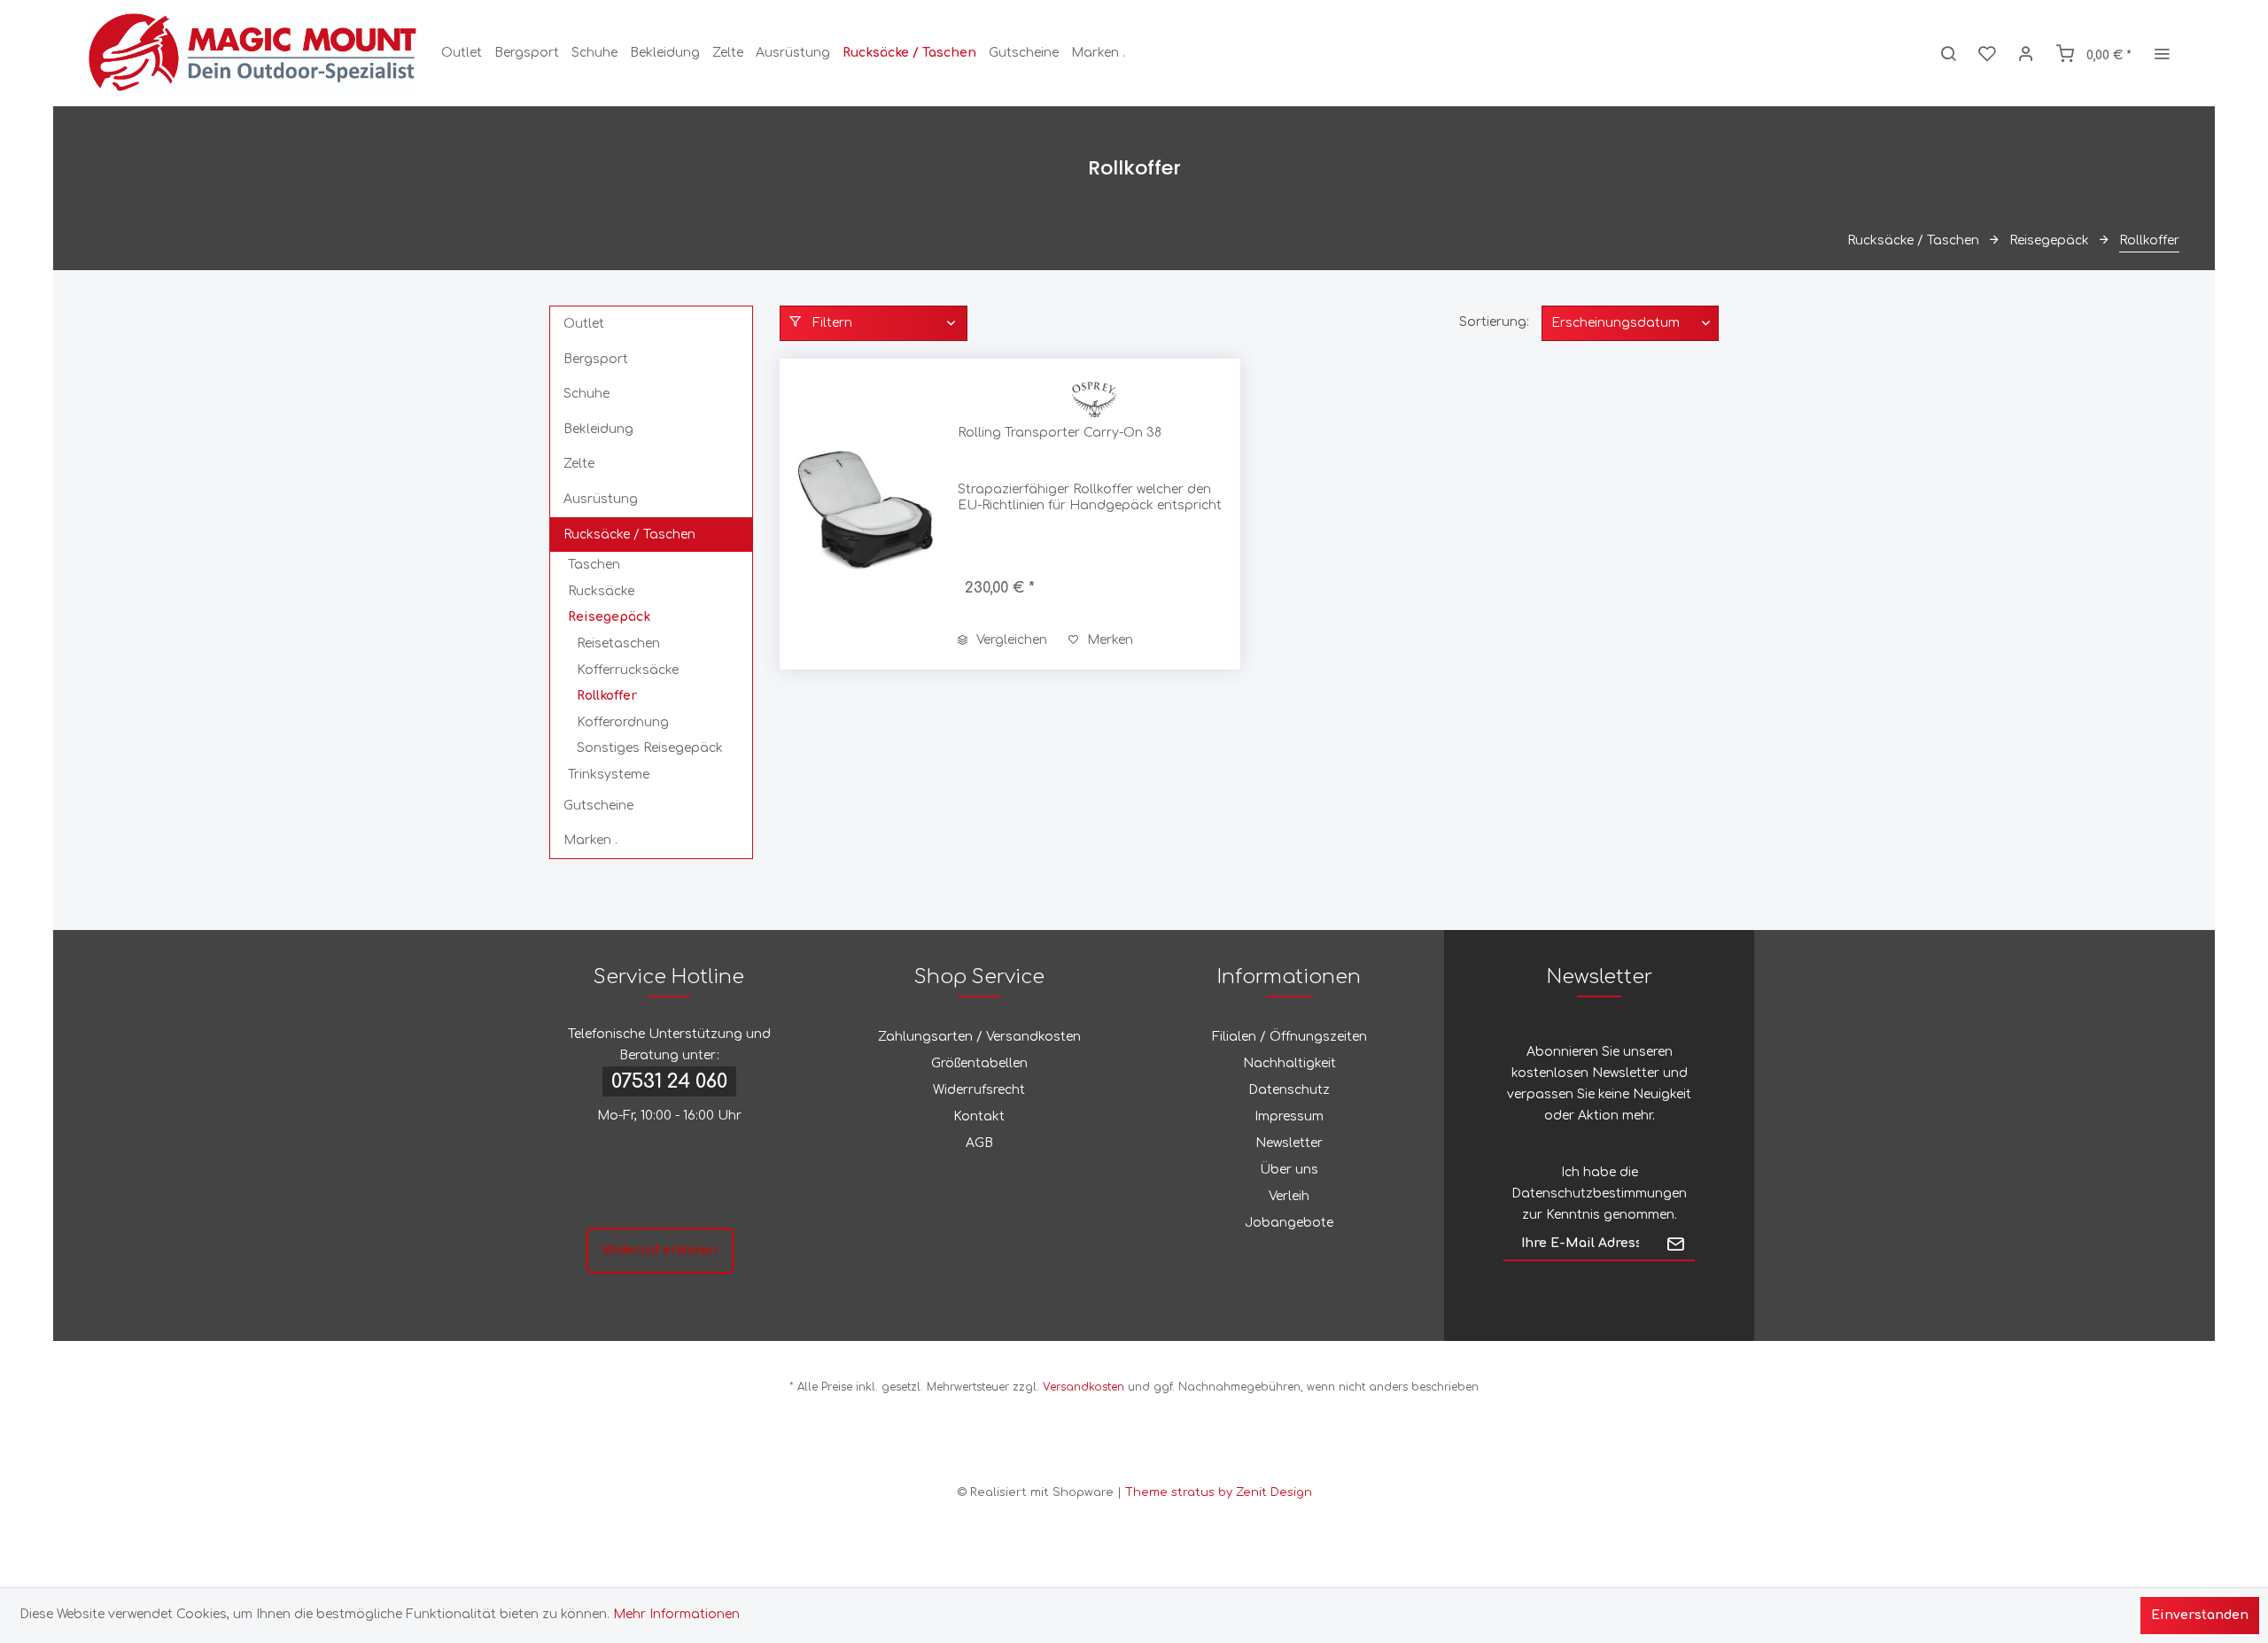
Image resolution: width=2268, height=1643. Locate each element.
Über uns (1289, 1170)
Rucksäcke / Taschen (629, 535)
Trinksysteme (609, 775)
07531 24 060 (669, 1081)
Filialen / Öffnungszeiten (1289, 1037)
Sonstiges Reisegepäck (650, 748)
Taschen (594, 565)
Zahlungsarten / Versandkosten (979, 1037)
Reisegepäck (609, 617)
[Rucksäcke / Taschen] (909, 53)
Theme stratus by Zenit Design (1219, 1492)
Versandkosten (1084, 1387)
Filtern (831, 323)
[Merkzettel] (1987, 53)
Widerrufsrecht (979, 1090)
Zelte (579, 464)
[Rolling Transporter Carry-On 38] (865, 514)
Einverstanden (2200, 1615)
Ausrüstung (601, 499)
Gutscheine (598, 806)
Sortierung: (1494, 322)
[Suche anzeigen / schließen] (1948, 53)
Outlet (584, 324)
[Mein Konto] (2026, 53)
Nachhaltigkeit (1289, 1063)
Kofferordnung (623, 722)
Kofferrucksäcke (628, 670)
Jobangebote (1289, 1223)
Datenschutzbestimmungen (1599, 1193)
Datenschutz (1289, 1090)
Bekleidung (598, 429)
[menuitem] (462, 53)
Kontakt (979, 1116)
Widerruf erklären (660, 1250)
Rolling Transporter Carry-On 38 (1060, 433)
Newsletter (1289, 1143)
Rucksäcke (601, 591)
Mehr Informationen (676, 1614)
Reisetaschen (618, 643)
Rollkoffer (607, 696)
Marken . (590, 840)
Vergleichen (1010, 640)
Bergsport (596, 359)
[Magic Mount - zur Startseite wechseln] (253, 53)
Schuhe (586, 394)
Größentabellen (979, 1063)
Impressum (1289, 1116)
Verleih (1289, 1196)
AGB (979, 1143)
